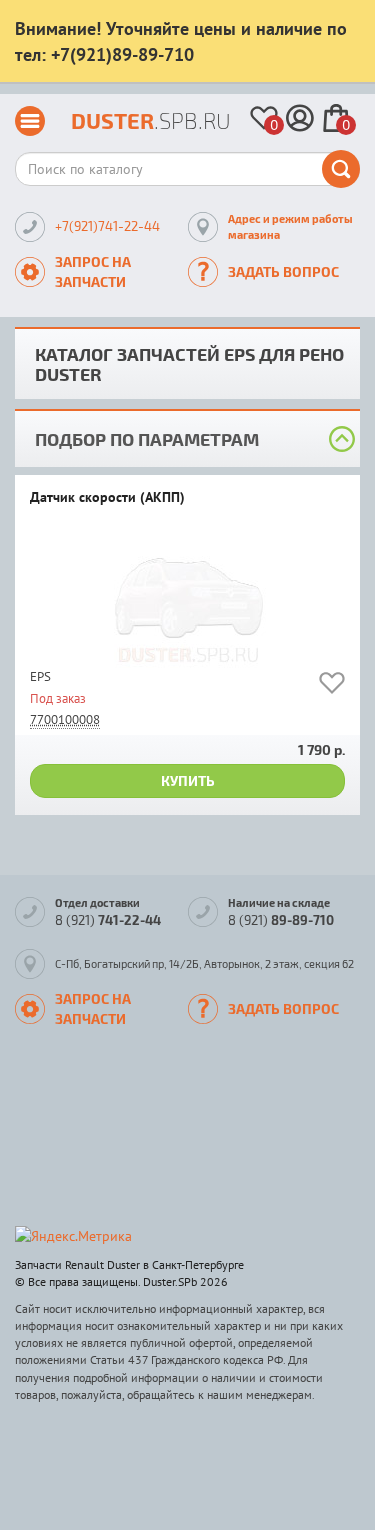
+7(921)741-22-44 (107, 226)
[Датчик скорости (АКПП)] (187, 602)
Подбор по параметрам (147, 438)
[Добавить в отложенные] (332, 686)
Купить (188, 780)
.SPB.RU (151, 120)
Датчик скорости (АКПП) (107, 498)
